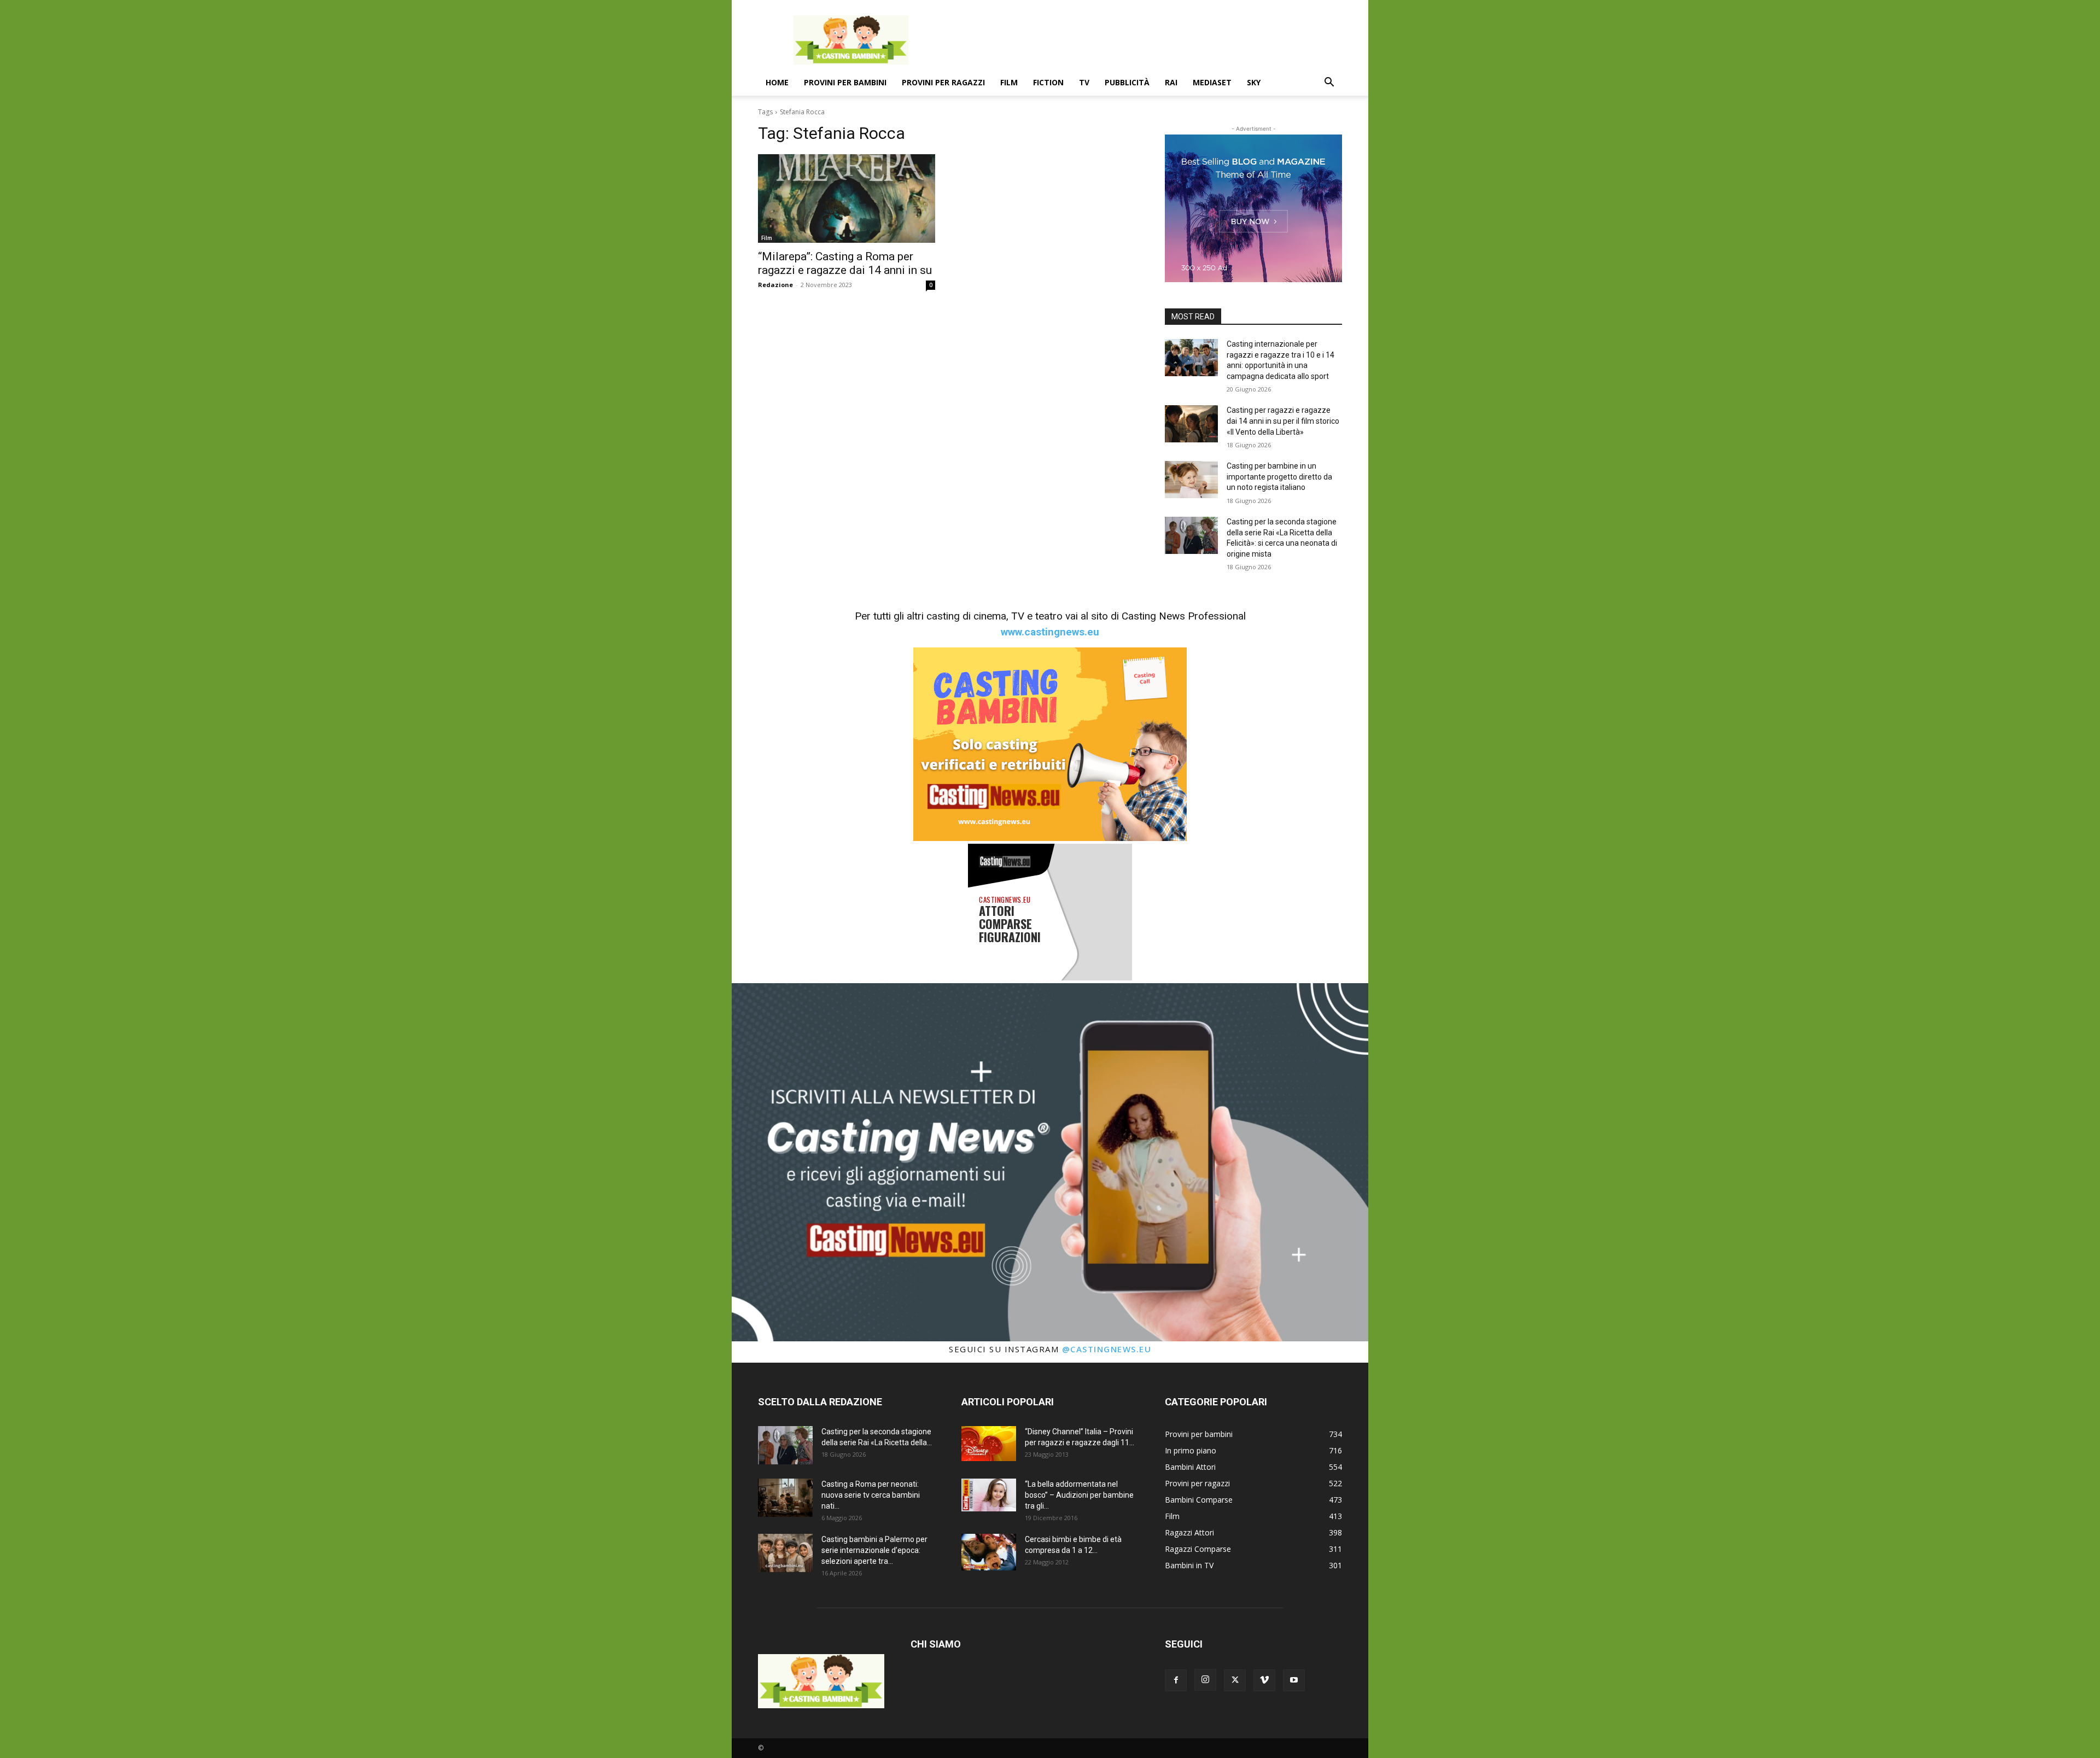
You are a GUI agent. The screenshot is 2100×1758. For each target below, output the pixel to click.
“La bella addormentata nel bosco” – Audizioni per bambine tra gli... (1079, 1495)
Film (1009, 82)
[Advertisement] (1143, 40)
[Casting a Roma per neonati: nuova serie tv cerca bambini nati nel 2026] (785, 1498)
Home (777, 82)
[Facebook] (1176, 1680)
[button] (1329, 83)
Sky (1254, 82)
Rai (1171, 82)
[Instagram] (1205, 1680)
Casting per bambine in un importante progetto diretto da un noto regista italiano (1279, 477)
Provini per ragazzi (943, 82)
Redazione (775, 285)
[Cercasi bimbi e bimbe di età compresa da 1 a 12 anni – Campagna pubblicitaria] (989, 1552)
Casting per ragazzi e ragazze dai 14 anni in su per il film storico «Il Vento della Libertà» (1283, 421)
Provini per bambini (845, 82)
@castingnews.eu (1107, 1349)
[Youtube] (1294, 1680)
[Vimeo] (1264, 1680)
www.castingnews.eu (1050, 632)
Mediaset (1212, 82)
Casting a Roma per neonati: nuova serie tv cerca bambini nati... (871, 1495)
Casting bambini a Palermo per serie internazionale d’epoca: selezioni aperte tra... (874, 1550)
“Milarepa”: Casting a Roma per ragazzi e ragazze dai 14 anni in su (845, 263)
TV (1084, 82)
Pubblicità (1127, 82)
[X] (1235, 1680)
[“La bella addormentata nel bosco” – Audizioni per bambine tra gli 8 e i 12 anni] (989, 1495)
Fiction (1048, 82)
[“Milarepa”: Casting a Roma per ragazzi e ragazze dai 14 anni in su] (847, 198)
